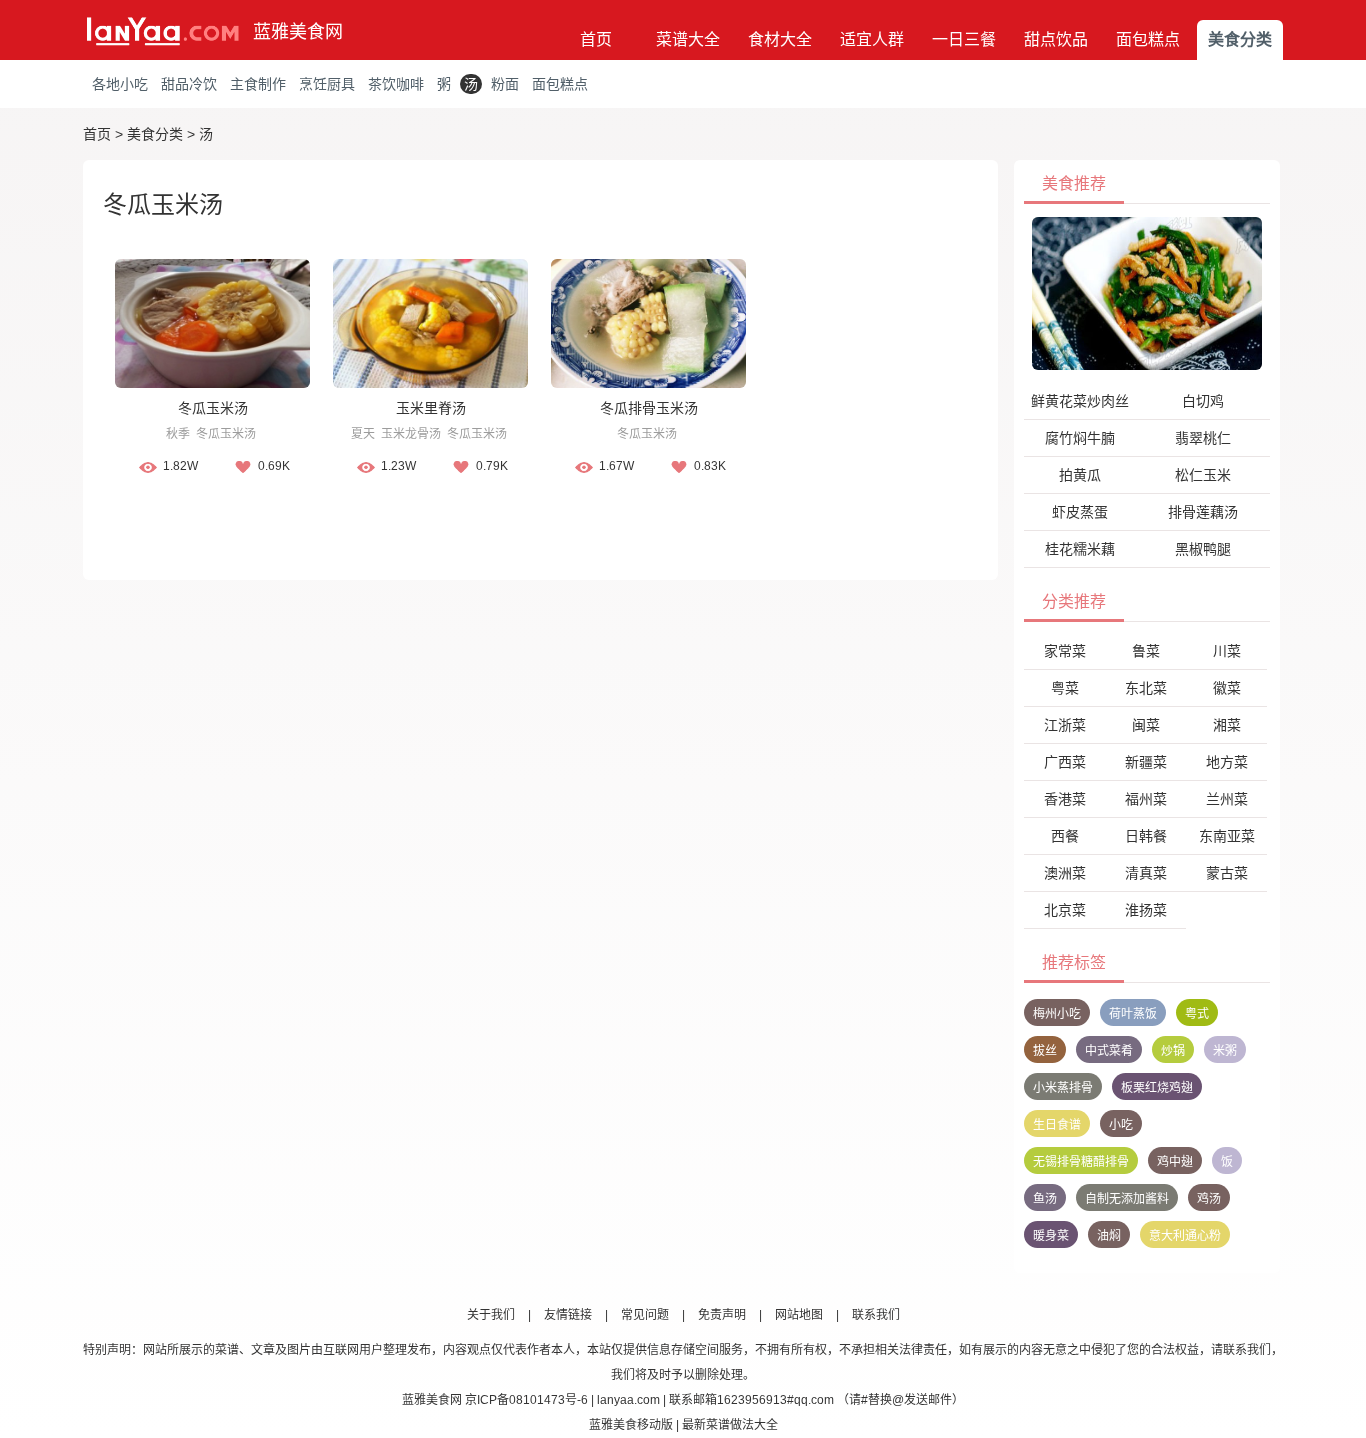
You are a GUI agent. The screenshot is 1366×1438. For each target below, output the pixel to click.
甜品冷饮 (189, 84)
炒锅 (1173, 1051)
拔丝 (1045, 1051)
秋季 (178, 434)
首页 (596, 39)
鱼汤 (1045, 1199)
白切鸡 (1203, 401)
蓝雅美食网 (298, 32)
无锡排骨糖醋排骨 (1081, 1162)
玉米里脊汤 (431, 408)
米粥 (1225, 1051)
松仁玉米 (1203, 475)
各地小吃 (120, 84)
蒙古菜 (1227, 873)
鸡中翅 (1175, 1162)
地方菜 (1227, 762)
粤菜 (1065, 688)
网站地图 (799, 1315)
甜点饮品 (1056, 39)
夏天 (363, 434)
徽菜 (1227, 688)
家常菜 (1065, 651)
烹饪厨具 (327, 84)
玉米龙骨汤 (411, 434)
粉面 (505, 84)
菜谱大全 (688, 39)
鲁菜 (1146, 651)
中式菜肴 (1109, 1051)
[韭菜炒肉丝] (1147, 293)
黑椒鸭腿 (1203, 549)
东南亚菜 (1227, 836)
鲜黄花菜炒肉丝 (1080, 401)
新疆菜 (1146, 762)
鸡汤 (1209, 1199)
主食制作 (258, 84)
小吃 (1121, 1125)
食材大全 (780, 39)
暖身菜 (1051, 1236)
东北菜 (1146, 688)
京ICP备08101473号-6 (526, 1400)
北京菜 (1065, 910)
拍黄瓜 (1080, 475)
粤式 (1197, 1014)
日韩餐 (1146, 836)
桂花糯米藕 (1080, 549)
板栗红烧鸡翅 (1157, 1088)
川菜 (1227, 651)
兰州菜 (1227, 799)
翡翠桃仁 (1203, 438)
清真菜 (1146, 873)
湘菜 (1227, 725)
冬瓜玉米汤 (213, 408)
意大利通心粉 (1185, 1236)
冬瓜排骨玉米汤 (649, 408)
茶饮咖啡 (396, 84)
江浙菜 (1065, 725)
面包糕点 (1148, 39)
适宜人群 (872, 39)
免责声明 (722, 1315)
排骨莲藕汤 (1203, 512)
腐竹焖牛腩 (1080, 438)
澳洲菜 (1065, 873)
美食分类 (1240, 39)
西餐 (1065, 836)
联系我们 (876, 1315)
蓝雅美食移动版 (631, 1425)
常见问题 (645, 1315)
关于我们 (491, 1315)
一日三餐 (964, 39)
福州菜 (1146, 799)
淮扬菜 (1146, 910)
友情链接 (568, 1315)
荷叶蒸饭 (1133, 1014)
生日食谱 (1057, 1125)
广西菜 (1065, 762)
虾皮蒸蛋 (1080, 512)
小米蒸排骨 (1063, 1088)
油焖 (1109, 1236)
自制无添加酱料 (1127, 1199)
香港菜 (1065, 799)
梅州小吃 (1057, 1014)
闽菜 (1146, 725)
